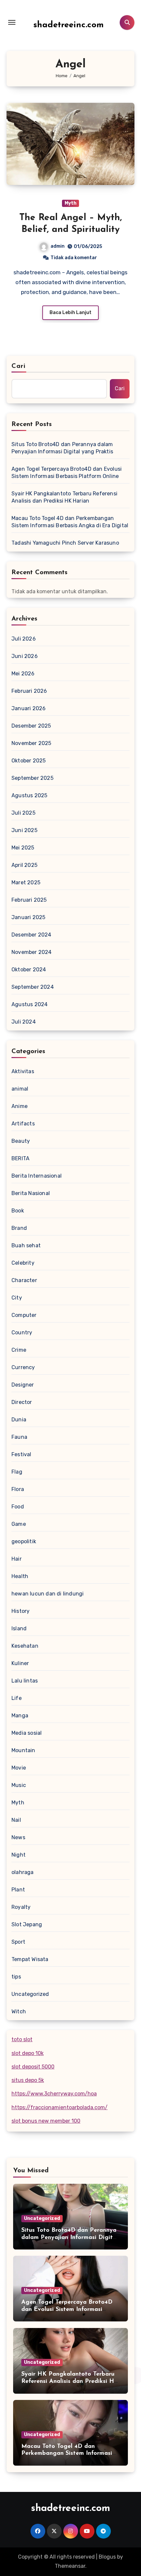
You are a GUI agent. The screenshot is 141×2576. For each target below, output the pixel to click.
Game (19, 1524)
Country (22, 1333)
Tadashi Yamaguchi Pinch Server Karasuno (65, 543)
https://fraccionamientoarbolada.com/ (60, 2107)
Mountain (23, 1750)
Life (17, 1698)
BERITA (20, 1158)
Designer (23, 1385)
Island (19, 1628)
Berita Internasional (37, 1176)
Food (18, 1507)
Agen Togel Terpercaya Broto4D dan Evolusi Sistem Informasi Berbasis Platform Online (67, 473)
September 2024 (33, 987)
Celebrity (23, 1263)
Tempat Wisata (30, 1959)
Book (18, 1211)
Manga (20, 1716)
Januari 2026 (29, 708)
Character (24, 1280)
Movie (19, 1768)
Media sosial (27, 1733)
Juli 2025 (23, 813)
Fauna (19, 1437)
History (20, 1611)
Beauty (21, 1141)
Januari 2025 (28, 917)
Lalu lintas (25, 1681)
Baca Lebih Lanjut (70, 313)
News (18, 1837)
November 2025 (31, 743)
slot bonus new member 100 (46, 2121)
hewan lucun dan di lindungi (48, 1594)
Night (19, 1855)
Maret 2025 (26, 882)
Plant (18, 1890)
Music (19, 1785)
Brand (19, 1228)
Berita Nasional (31, 1193)
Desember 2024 (31, 935)
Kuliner (20, 1663)
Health (20, 1576)
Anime (20, 1106)
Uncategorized (30, 1994)
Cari (19, 366)
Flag (17, 1472)
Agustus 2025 (29, 795)
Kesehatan (25, 1646)
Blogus (107, 2557)
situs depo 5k (28, 2080)
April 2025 (24, 865)
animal (20, 1089)
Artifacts (23, 1124)
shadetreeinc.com (69, 25)
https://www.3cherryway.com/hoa (54, 2094)
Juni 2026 (25, 656)
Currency (23, 1367)
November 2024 (32, 952)
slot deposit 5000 (33, 2067)
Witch (19, 2011)
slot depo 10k (28, 2053)
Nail (16, 1820)
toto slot (22, 2039)
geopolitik (24, 1541)
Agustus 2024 (30, 1004)
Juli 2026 (24, 639)
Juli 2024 (24, 1022)
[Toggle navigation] (12, 22)
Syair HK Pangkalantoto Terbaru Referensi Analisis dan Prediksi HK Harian (64, 497)
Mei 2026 (23, 674)
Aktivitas (23, 1071)
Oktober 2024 (29, 970)
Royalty (21, 1907)
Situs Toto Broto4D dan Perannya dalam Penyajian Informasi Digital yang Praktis (62, 448)
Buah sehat (26, 1245)
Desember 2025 (31, 726)
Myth (70, 203)
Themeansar (70, 2566)
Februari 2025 (29, 900)
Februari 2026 (29, 691)
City (17, 1298)
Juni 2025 (24, 830)
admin (58, 246)
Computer (24, 1315)
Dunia (19, 1420)
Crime (19, 1350)
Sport (18, 1942)
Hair (17, 1559)
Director (22, 1402)
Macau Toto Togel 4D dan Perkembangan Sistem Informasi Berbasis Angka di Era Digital (70, 522)
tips (16, 1977)
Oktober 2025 (29, 761)
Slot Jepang (27, 1924)
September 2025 (32, 778)
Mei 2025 (23, 848)
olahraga (23, 1872)
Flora (18, 1489)
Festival (21, 1454)
